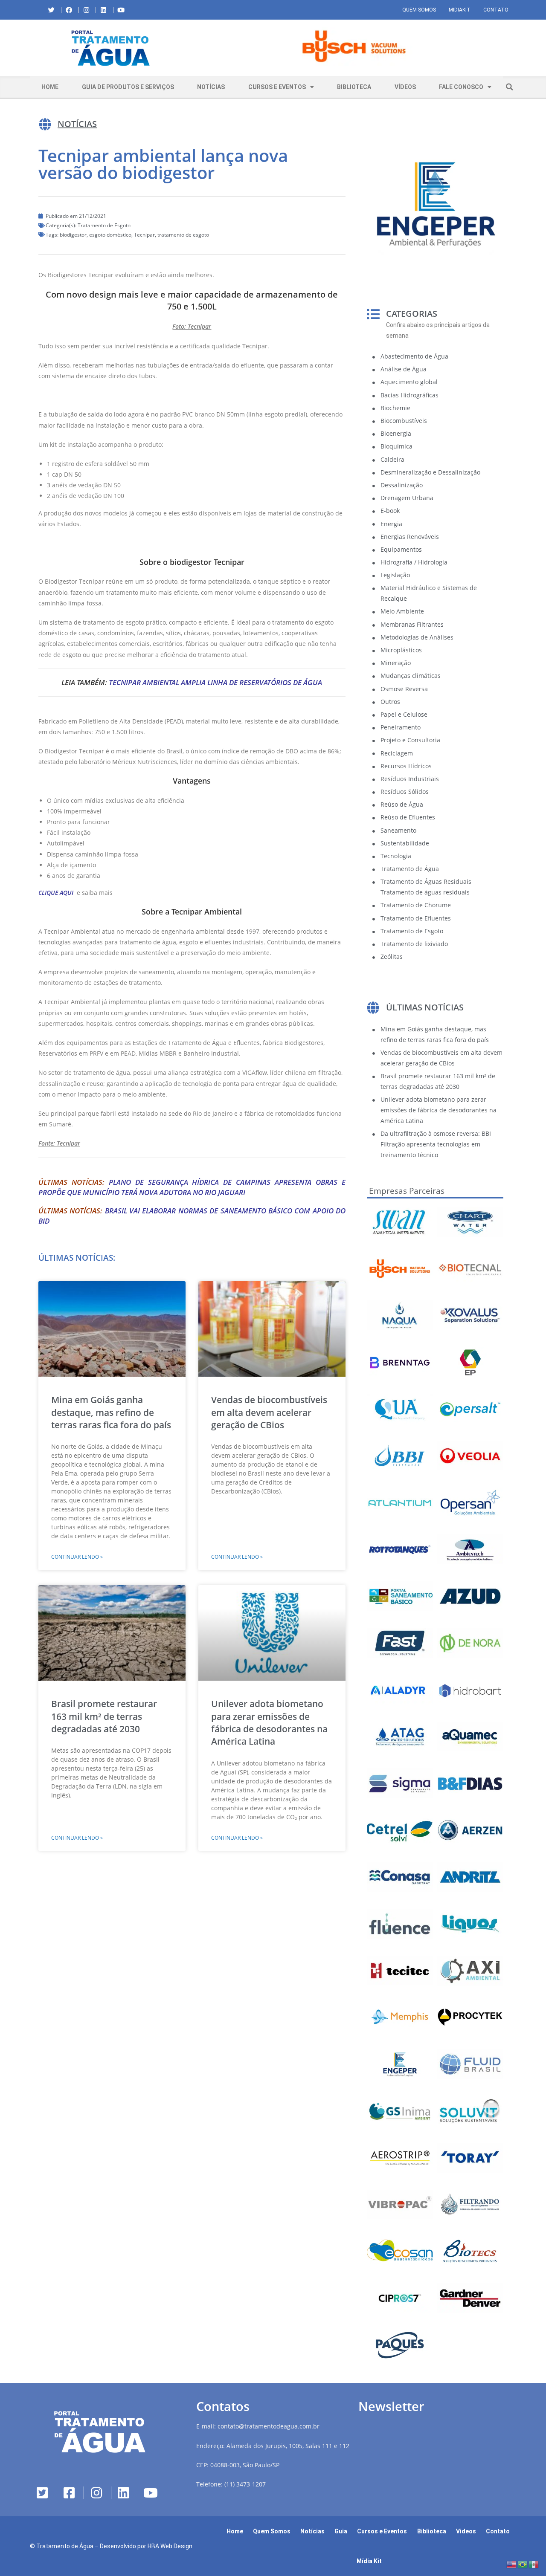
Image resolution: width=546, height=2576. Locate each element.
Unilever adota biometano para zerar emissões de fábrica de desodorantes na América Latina (269, 1722)
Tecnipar (144, 235)
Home (50, 87)
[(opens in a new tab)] (354, 46)
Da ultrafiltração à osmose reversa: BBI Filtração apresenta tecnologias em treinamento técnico (436, 1144)
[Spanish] (534, 2564)
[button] (198, 48)
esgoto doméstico (110, 235)
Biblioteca (354, 87)
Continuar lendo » (77, 1557)
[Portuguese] (523, 2564)
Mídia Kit (369, 2561)
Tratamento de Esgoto (104, 225)
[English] (512, 2564)
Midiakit (460, 10)
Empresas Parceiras (407, 1191)
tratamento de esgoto (183, 235)
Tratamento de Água (65, 2546)
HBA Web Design (170, 2546)
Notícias (211, 87)
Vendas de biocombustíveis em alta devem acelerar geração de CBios (269, 1412)
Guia (341, 2531)
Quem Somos (419, 10)
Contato (496, 10)
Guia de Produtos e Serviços (128, 87)
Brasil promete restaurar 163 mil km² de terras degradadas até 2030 (104, 1716)
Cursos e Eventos (277, 87)
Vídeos (405, 87)
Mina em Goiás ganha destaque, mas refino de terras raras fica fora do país (111, 1412)
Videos (466, 2531)
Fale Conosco (461, 87)
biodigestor (73, 235)
